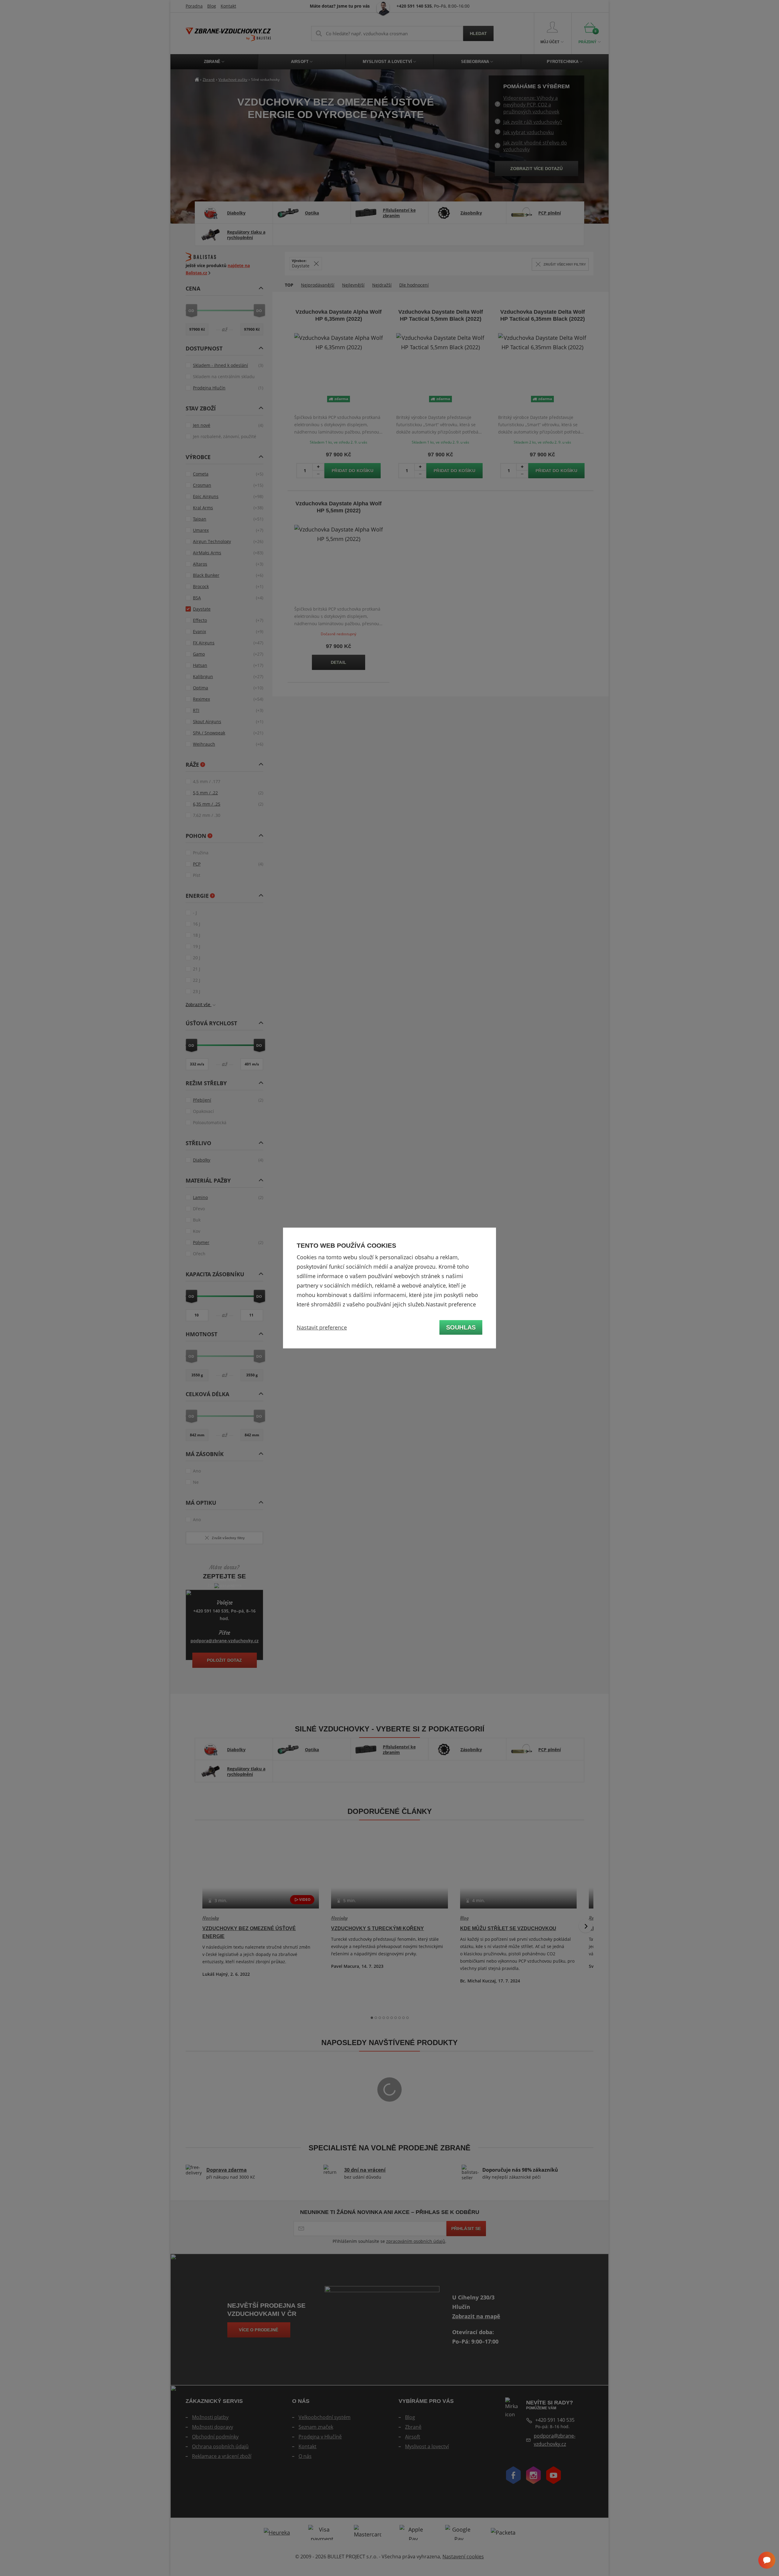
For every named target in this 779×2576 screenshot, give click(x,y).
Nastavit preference (322, 1327)
